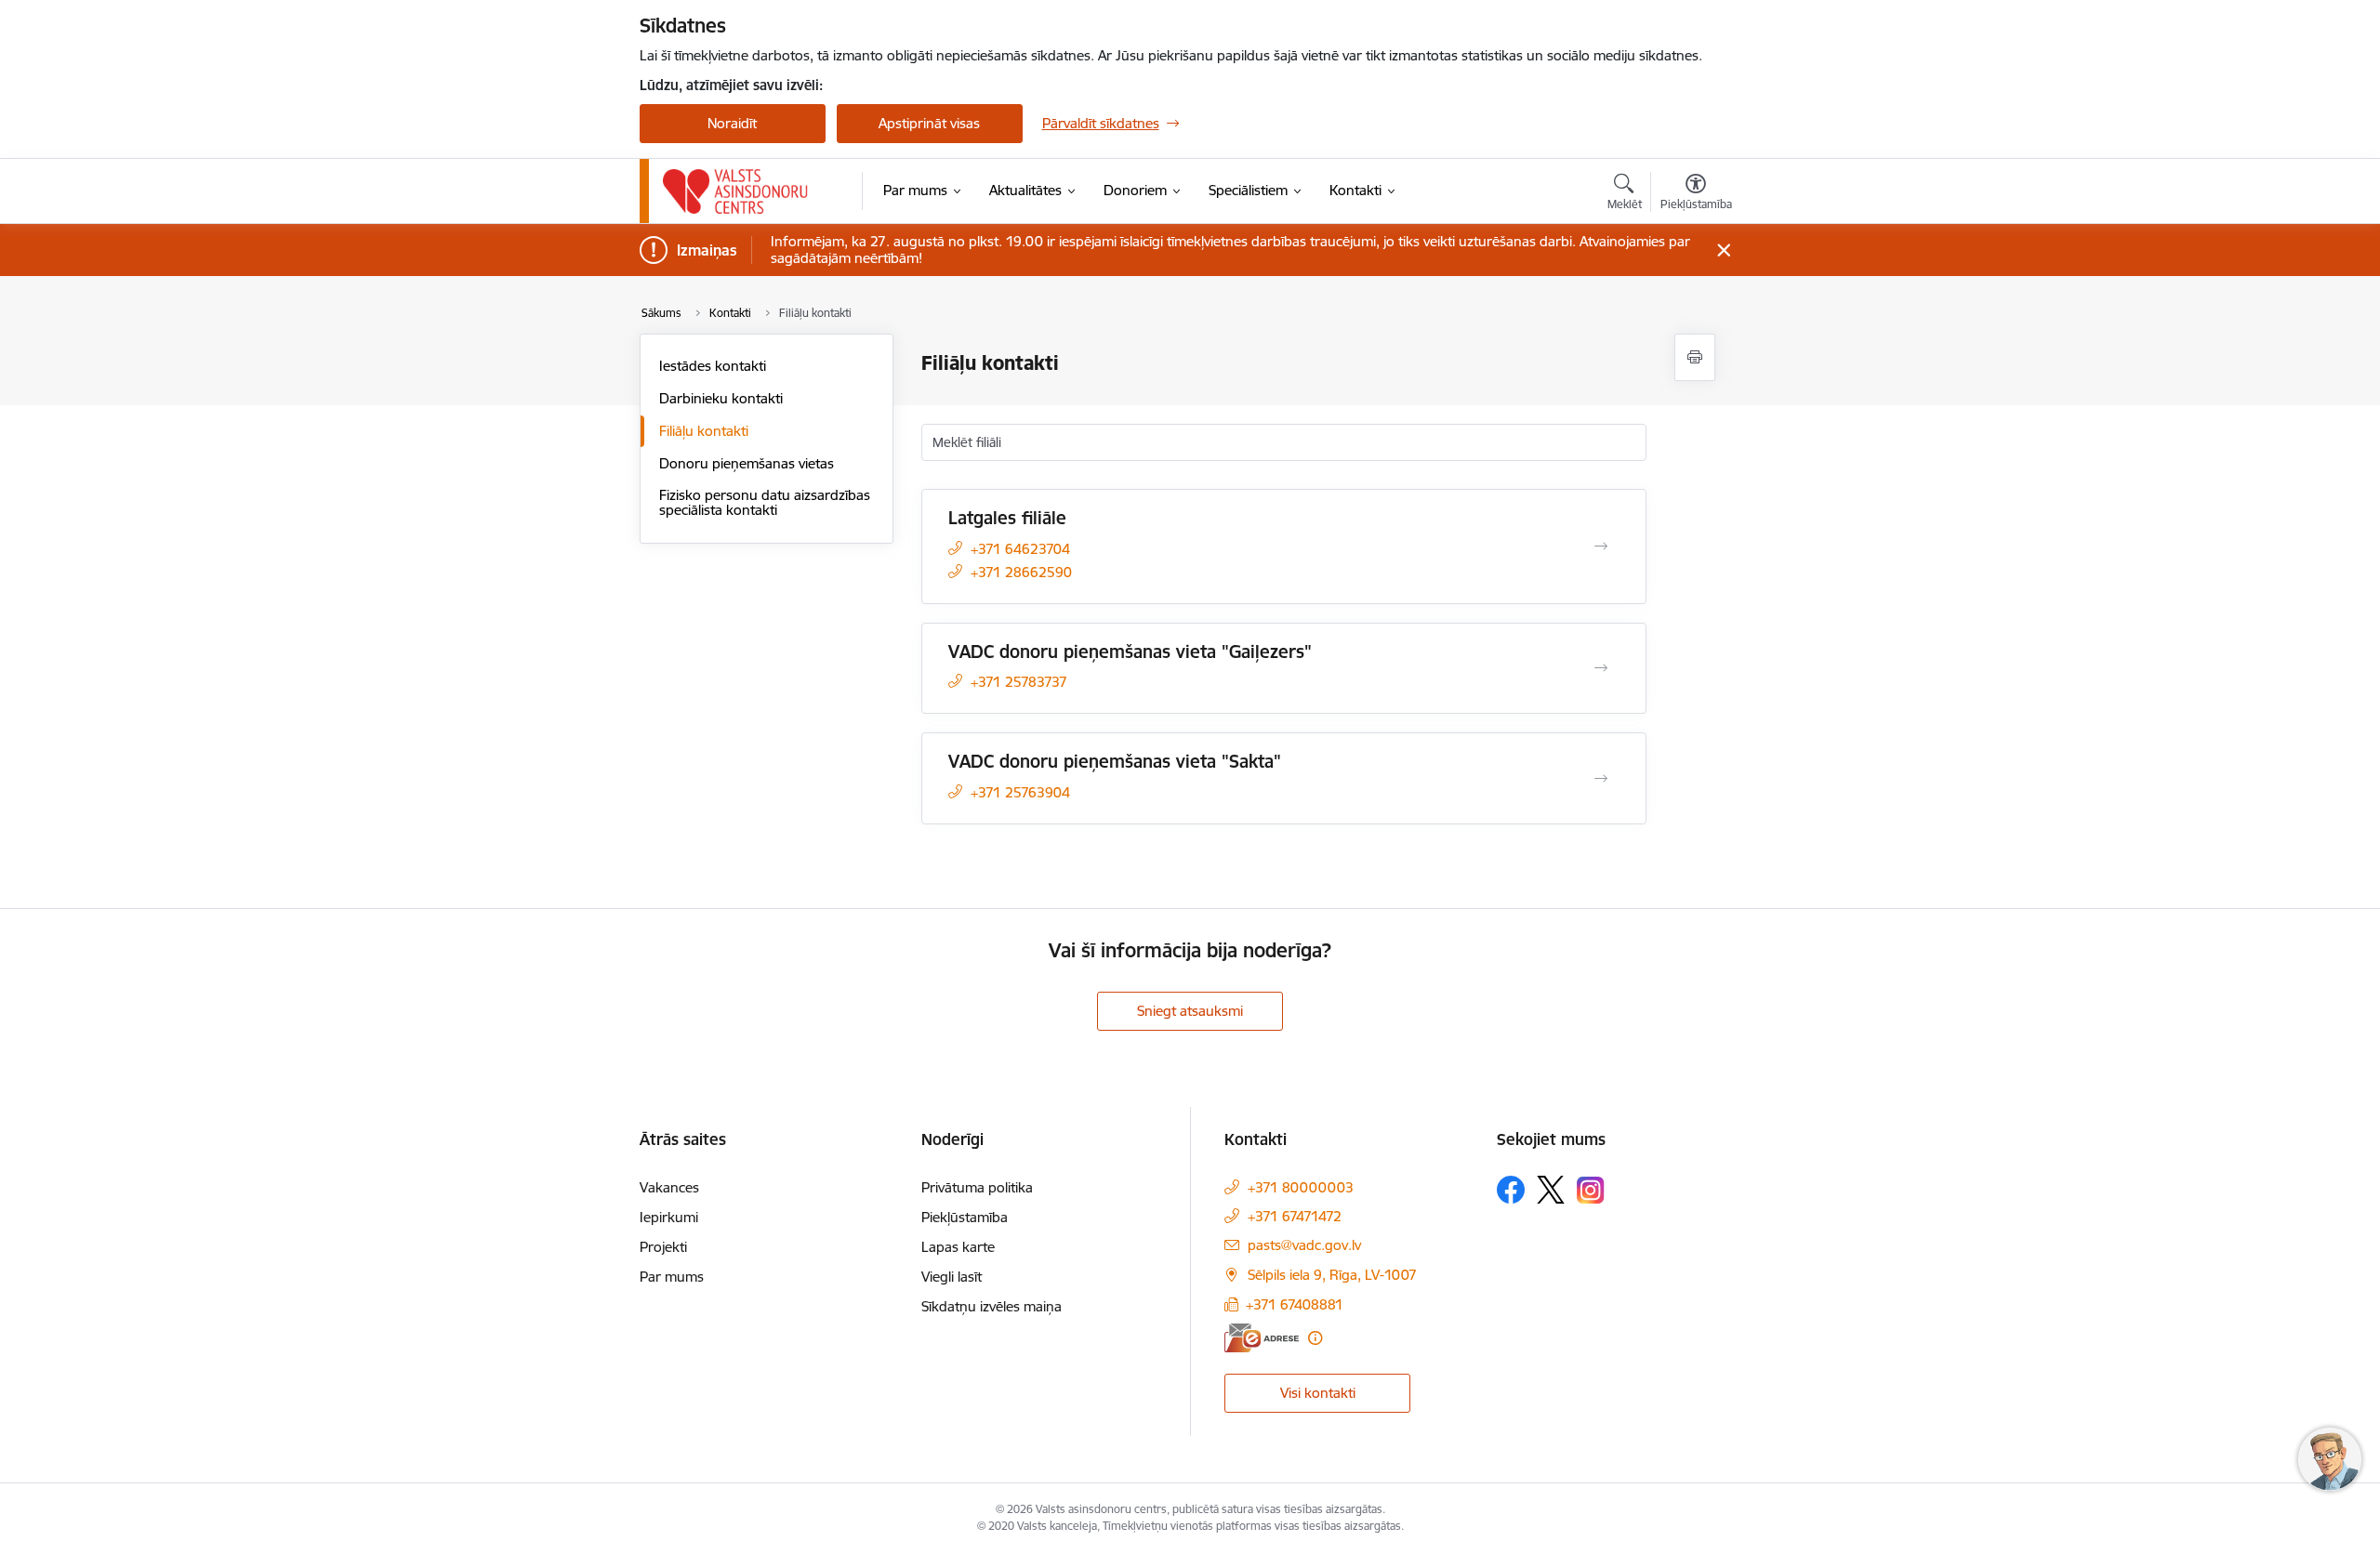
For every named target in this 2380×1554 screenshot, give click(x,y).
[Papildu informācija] (1315, 1338)
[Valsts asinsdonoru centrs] (736, 191)
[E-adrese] (1262, 1338)
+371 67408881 (1295, 1304)
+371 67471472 (1295, 1216)
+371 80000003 (1301, 1187)
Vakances (669, 1187)
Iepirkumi (669, 1217)
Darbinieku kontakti (721, 398)
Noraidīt (732, 123)
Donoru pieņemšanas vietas (747, 463)
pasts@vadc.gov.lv (1304, 1245)
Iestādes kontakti (713, 366)
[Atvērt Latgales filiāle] (1601, 547)
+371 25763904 (1020, 792)
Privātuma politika (977, 1187)
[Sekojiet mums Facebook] (1511, 1190)
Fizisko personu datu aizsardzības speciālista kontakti (765, 502)
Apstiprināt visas (929, 123)
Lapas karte (958, 1247)
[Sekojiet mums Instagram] (1591, 1190)
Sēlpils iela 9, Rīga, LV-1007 (1332, 1275)
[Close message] (1723, 250)
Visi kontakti (1318, 1393)
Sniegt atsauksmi (1190, 1011)
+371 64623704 (1020, 549)
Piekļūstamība (965, 1217)
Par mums (672, 1277)
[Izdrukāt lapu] (1695, 357)
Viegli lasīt (952, 1277)
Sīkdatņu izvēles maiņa (992, 1306)
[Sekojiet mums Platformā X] (1551, 1190)
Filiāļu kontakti (704, 431)
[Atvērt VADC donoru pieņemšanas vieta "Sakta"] (1601, 779)
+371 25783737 (1019, 682)
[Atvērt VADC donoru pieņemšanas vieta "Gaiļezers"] (1601, 668)
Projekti (663, 1247)
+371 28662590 (1021, 572)
